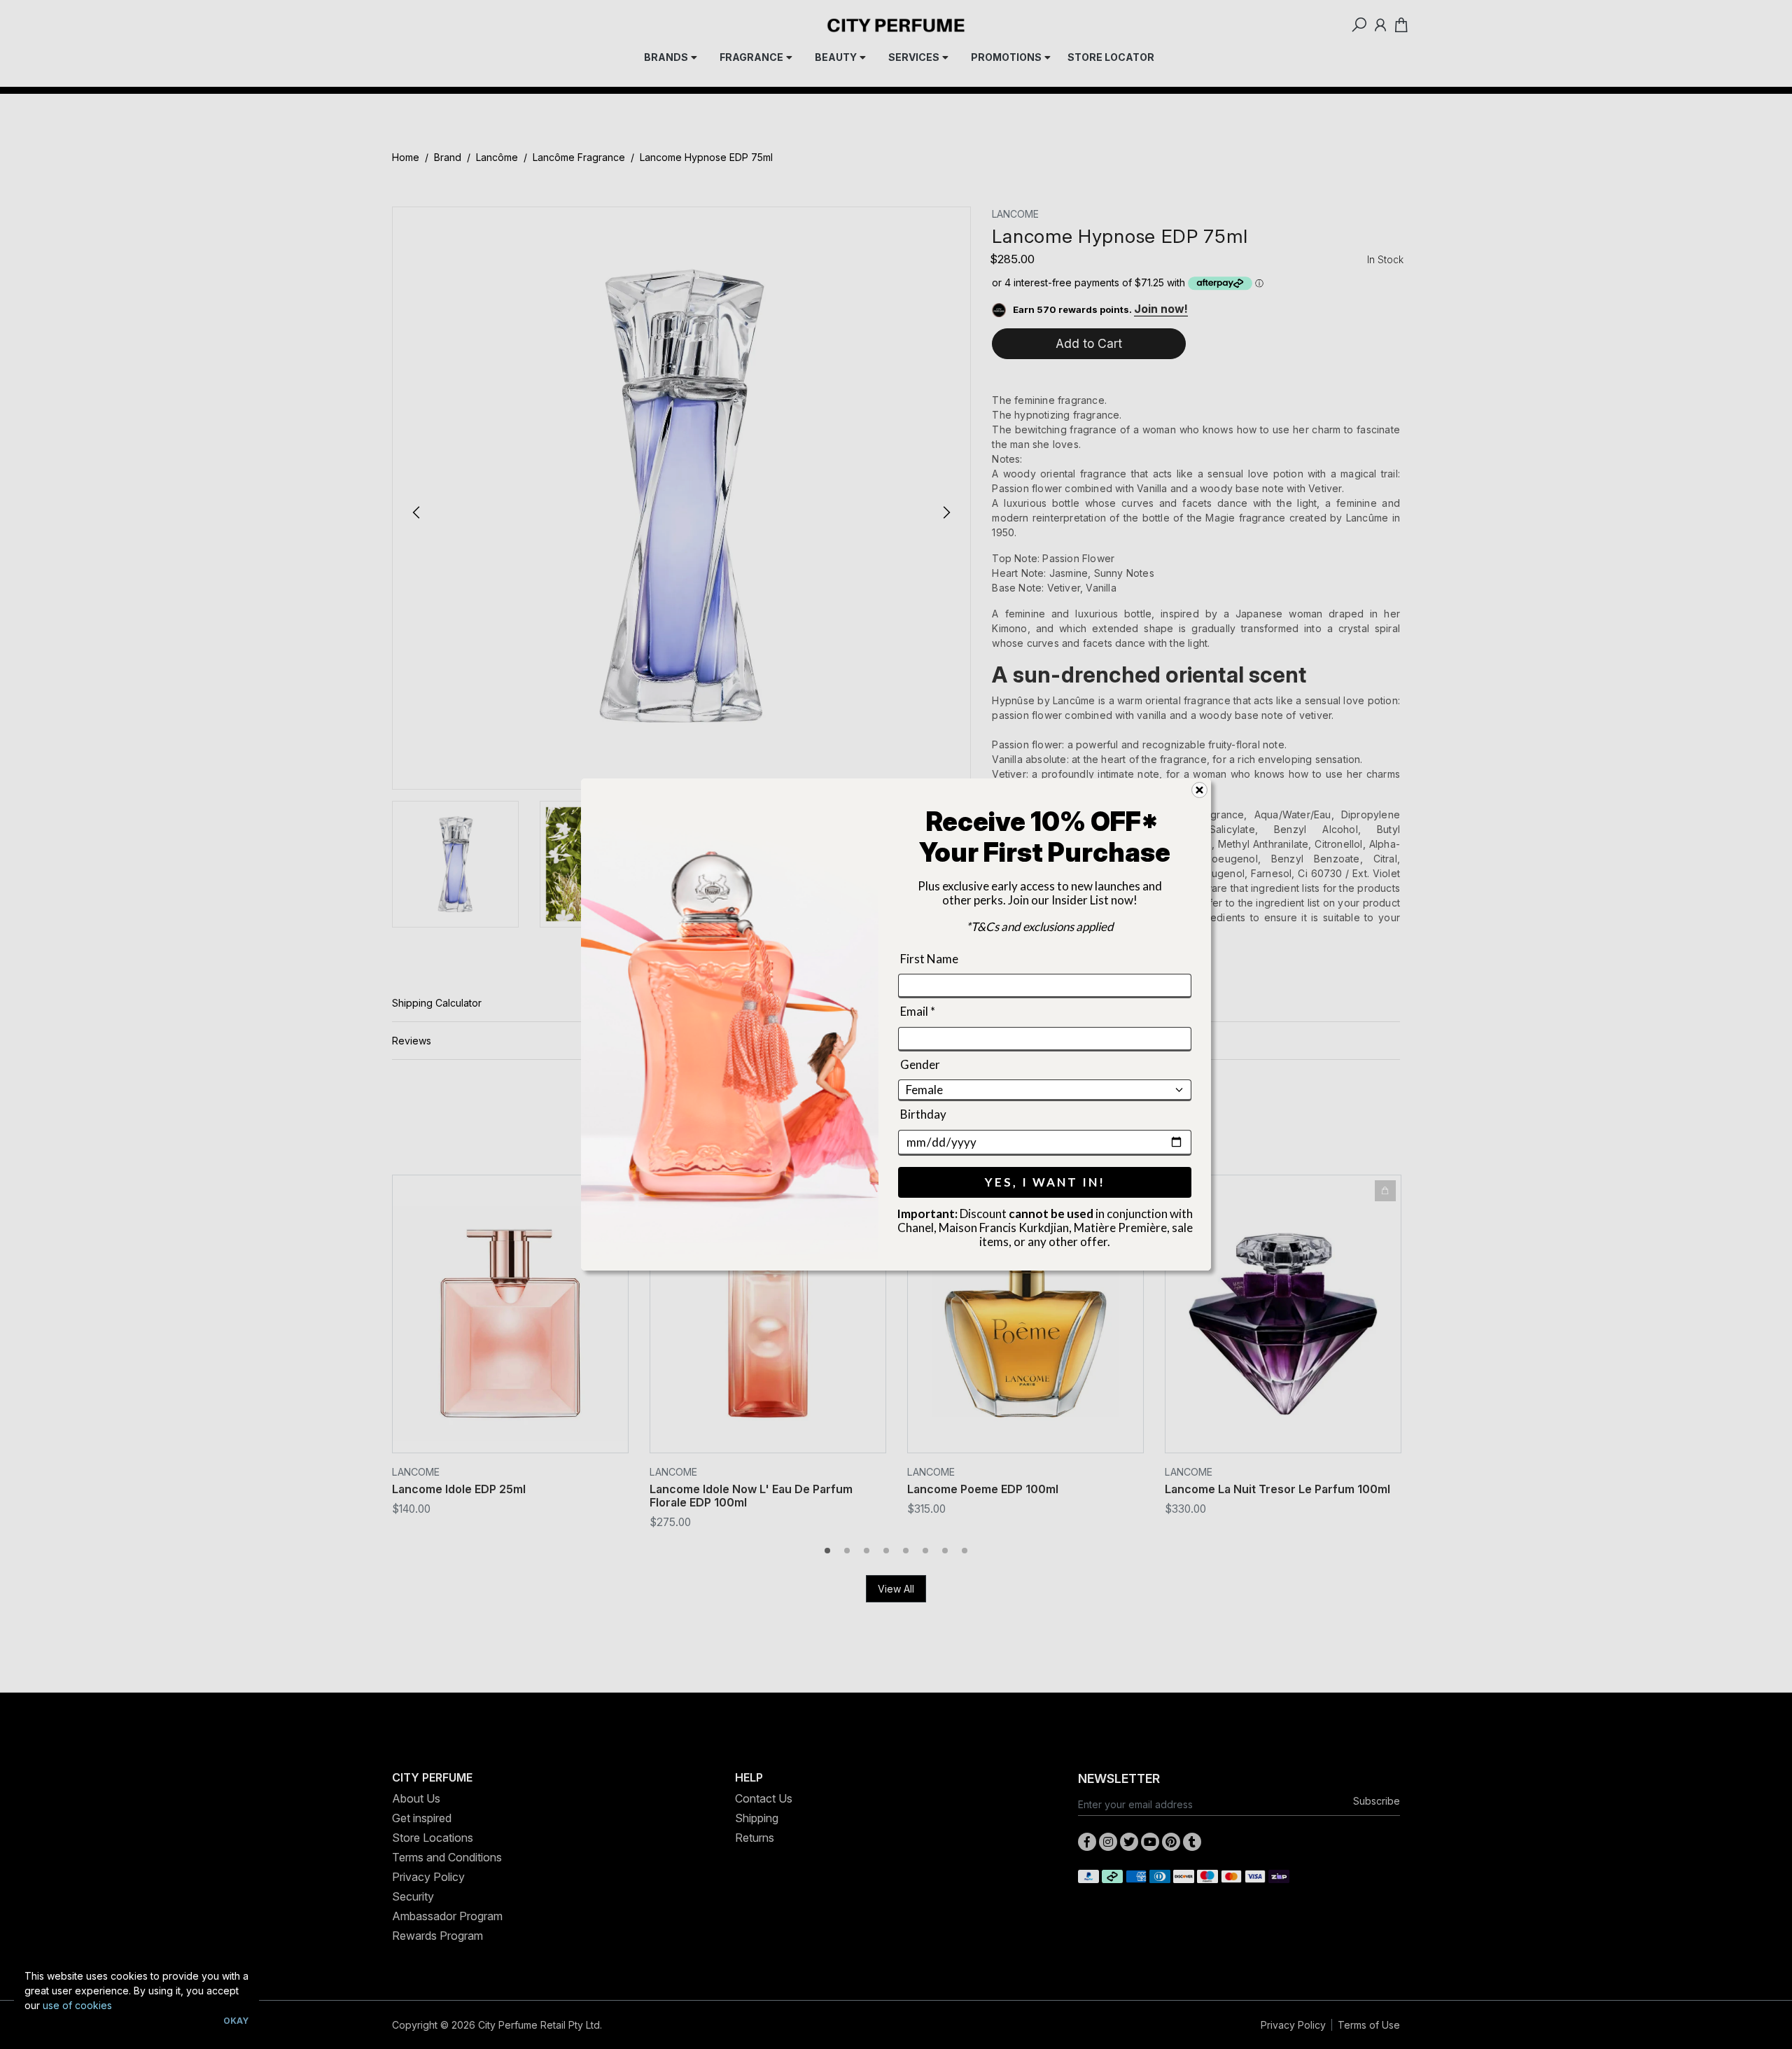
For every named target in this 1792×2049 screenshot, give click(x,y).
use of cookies (77, 2005)
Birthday (923, 1114)
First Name (929, 959)
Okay (236, 2021)
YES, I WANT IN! (1045, 1182)
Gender (920, 1064)
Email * (918, 1012)
